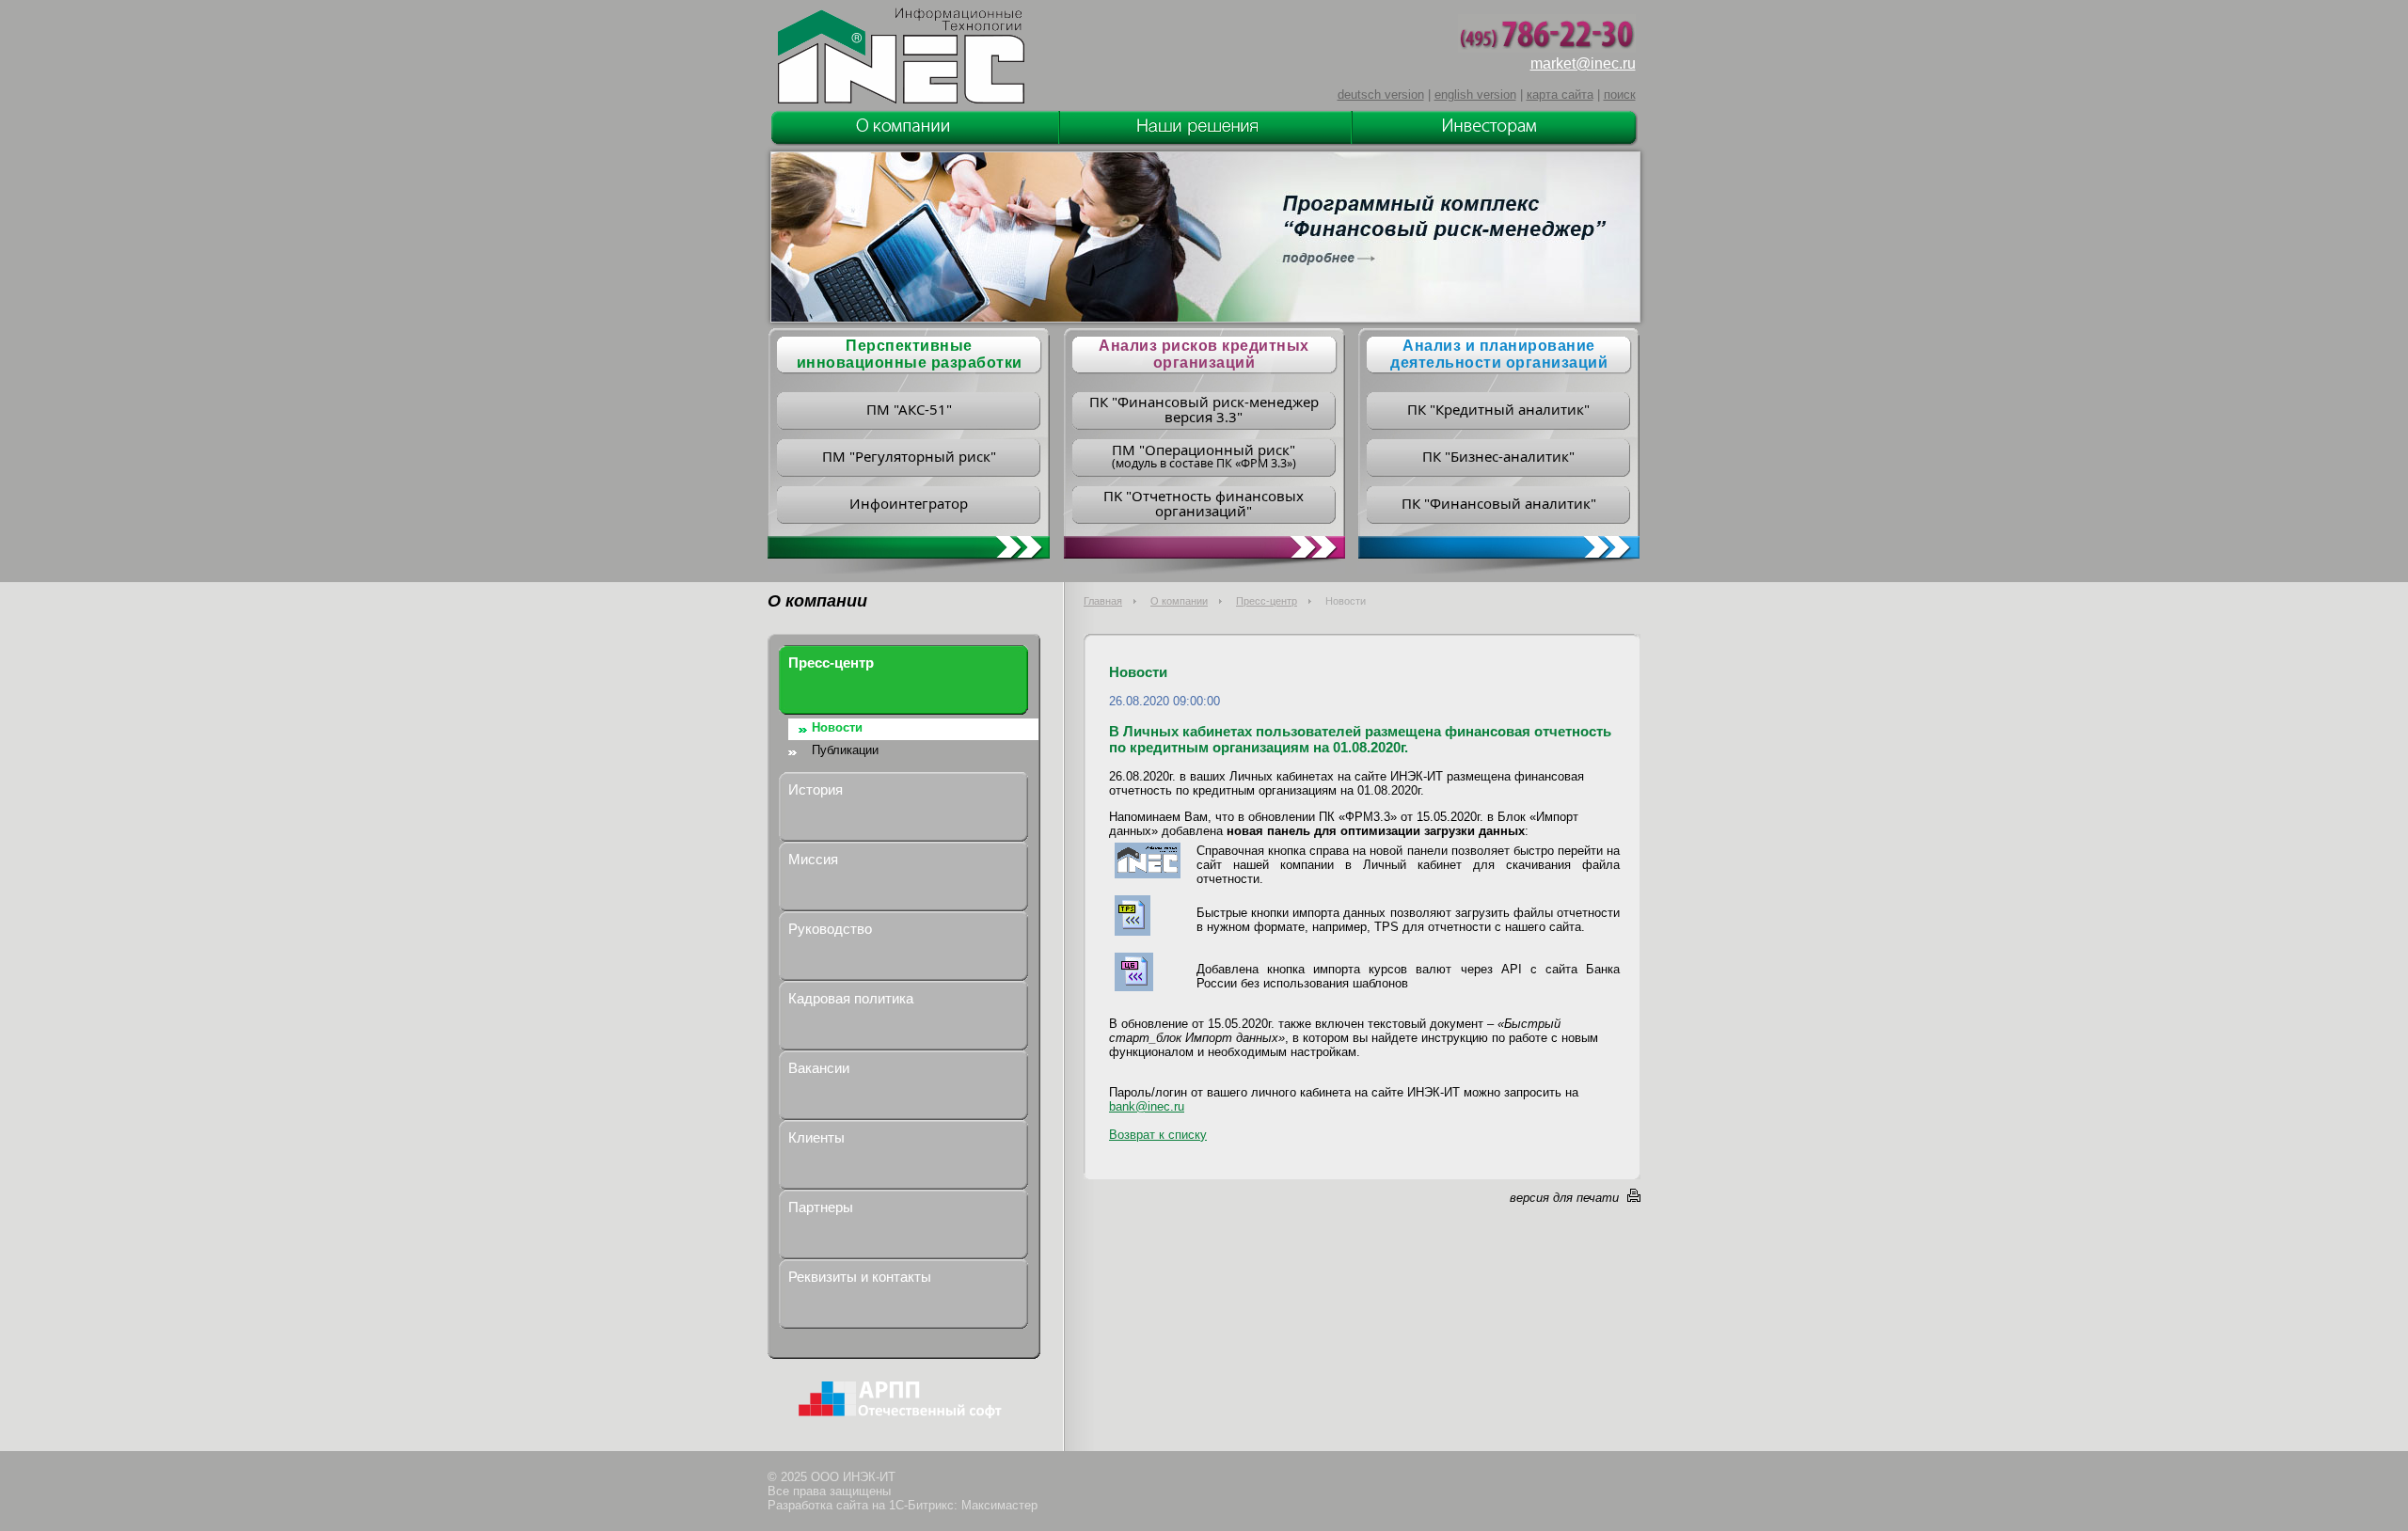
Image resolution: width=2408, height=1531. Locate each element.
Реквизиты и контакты (860, 1277)
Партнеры (821, 1207)
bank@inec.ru (1147, 1106)
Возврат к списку (1158, 1135)
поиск (1620, 95)
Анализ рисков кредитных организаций (1204, 354)
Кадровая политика (851, 998)
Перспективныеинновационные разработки (910, 354)
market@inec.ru (1583, 63)
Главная (1103, 601)
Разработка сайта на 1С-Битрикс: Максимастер (903, 1505)
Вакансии (819, 1068)
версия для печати (1564, 1198)
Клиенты (816, 1137)
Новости (837, 727)
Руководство (830, 929)
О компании (1179, 601)
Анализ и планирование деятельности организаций (1499, 354)
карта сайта (1560, 95)
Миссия (813, 859)
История (816, 789)
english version (1475, 95)
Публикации (845, 750)
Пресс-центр (1267, 601)
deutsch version (1381, 95)
